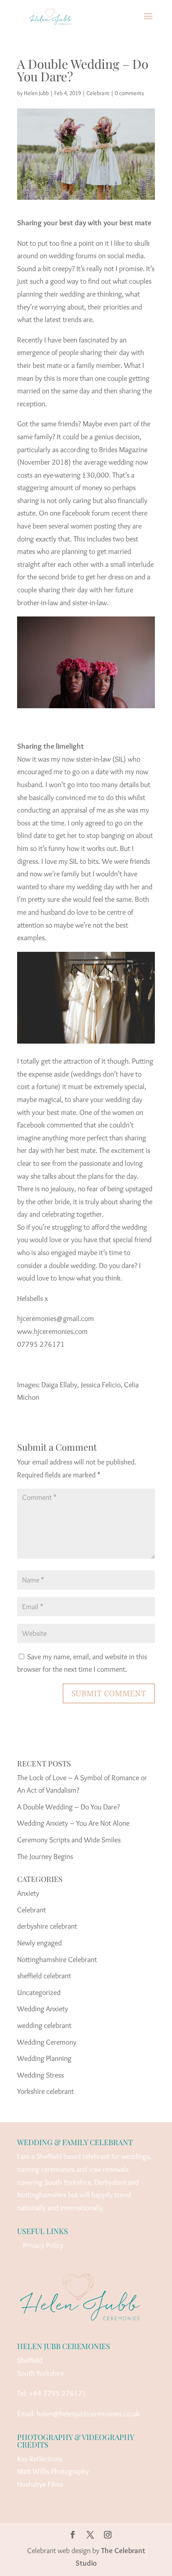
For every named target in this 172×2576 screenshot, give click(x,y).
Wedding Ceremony (47, 2042)
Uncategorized (39, 1992)
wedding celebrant (44, 2025)
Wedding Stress (40, 2075)
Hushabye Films (40, 2484)
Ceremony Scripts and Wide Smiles (69, 1840)
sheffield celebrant (44, 1976)
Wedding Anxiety (43, 2009)
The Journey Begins (45, 1857)
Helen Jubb (36, 93)
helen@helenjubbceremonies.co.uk (88, 2414)
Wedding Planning (44, 2058)
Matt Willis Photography (53, 2471)
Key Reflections (40, 2459)
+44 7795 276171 (58, 2393)
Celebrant (98, 93)
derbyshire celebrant (47, 1926)
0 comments (129, 93)
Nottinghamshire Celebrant (57, 1960)
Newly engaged (39, 1943)
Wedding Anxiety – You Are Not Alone (73, 1823)
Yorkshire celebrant (46, 2091)
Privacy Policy (43, 2245)
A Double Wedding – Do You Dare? (68, 1807)
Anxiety (28, 1893)
